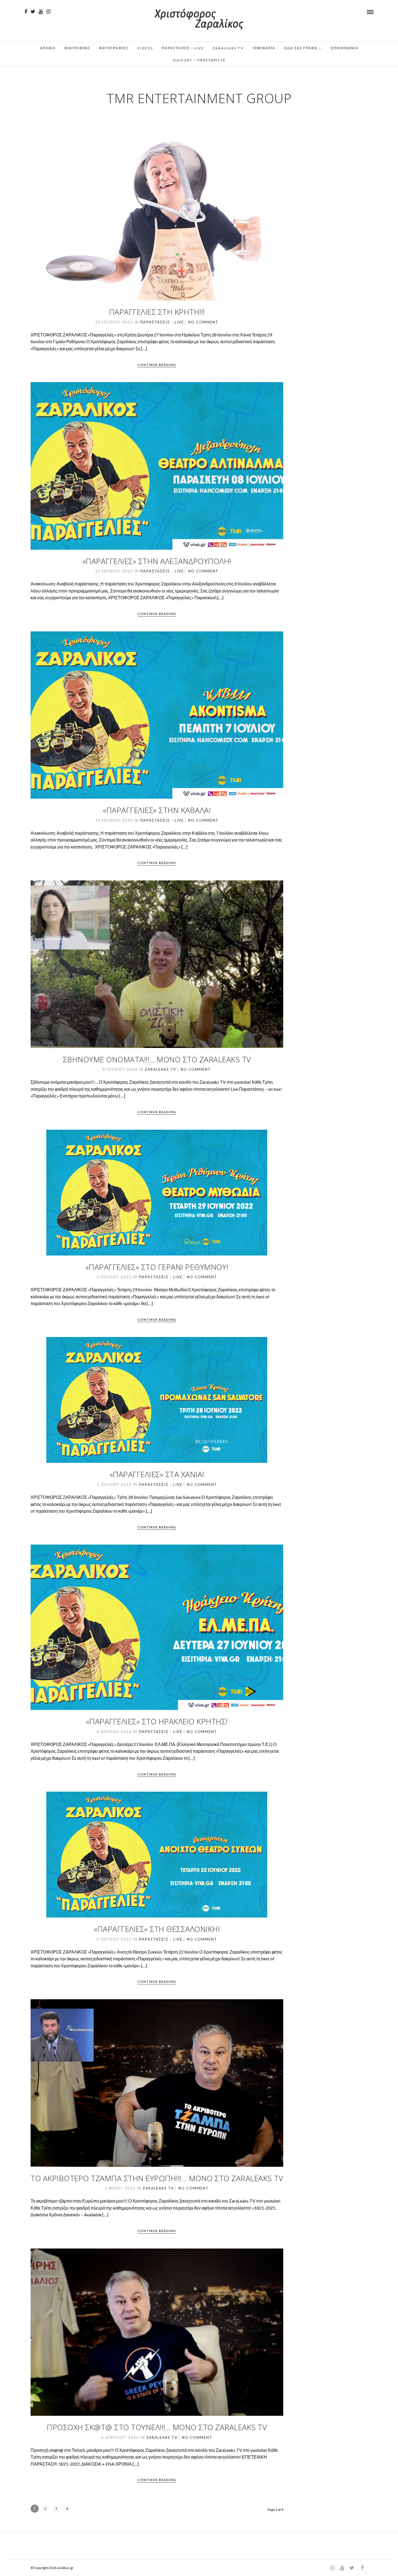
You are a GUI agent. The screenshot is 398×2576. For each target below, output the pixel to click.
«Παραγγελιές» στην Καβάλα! (157, 810)
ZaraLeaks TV (228, 48)
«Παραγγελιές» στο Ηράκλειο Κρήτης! (157, 1721)
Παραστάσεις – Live (183, 48)
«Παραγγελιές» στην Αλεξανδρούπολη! (157, 561)
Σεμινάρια (264, 48)
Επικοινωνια (345, 48)
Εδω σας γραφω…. (303, 48)
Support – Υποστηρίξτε (199, 60)
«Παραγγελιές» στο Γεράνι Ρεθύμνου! (157, 1267)
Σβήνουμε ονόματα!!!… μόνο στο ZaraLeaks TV (157, 1059)
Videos (145, 48)
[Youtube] (41, 12)
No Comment (203, 322)
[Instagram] (48, 12)
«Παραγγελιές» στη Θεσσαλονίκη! (157, 1929)
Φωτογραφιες (114, 48)
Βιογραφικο (77, 48)
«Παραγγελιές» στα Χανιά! (157, 1474)
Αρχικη (48, 48)
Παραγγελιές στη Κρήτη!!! (157, 312)
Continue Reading (157, 365)
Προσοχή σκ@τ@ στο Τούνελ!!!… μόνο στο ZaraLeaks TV (157, 2427)
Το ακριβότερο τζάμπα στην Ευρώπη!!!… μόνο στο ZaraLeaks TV (157, 2178)
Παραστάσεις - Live (162, 322)
